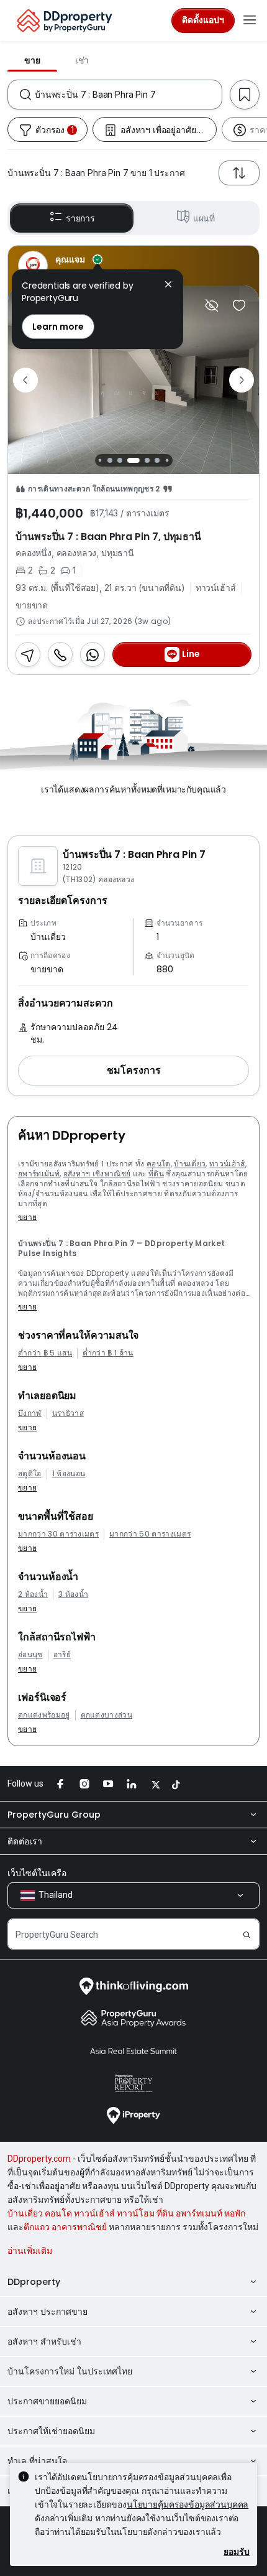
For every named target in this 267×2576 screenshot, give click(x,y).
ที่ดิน (156, 1174)
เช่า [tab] (82, 60)
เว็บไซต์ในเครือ (37, 1873)
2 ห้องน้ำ (33, 1594)
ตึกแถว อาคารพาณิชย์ (65, 2227)
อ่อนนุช (30, 1655)
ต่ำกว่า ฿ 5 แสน (45, 1353)
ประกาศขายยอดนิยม (47, 2401)
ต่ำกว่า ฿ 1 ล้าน (108, 1353)
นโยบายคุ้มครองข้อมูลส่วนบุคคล (188, 2504)
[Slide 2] (110, 460)
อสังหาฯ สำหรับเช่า (44, 2341)
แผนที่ (204, 218)
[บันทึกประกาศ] (239, 305)
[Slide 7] (167, 461)
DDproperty (34, 2282)
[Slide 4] (133, 460)
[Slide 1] (100, 461)
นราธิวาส (68, 1413)
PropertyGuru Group (54, 1815)
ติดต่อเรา (25, 1841)
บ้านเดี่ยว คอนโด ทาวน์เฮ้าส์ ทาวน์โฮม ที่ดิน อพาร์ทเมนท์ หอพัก (126, 2213)
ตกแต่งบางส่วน (107, 1715)
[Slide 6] (157, 460)
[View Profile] (133, 266)
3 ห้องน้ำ (73, 1594)
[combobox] (128, 95)
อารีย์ (62, 1655)
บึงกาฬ (30, 1413)
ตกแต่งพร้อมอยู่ (44, 1715)
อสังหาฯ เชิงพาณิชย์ (97, 1174)
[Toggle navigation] (250, 21)
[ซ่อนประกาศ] (212, 305)
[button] (133, 1071)
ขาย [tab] (32, 60)
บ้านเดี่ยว (190, 1164)
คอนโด (159, 1164)
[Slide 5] (147, 460)
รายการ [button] (80, 218)
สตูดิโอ (30, 1474)
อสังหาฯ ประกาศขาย (48, 2312)
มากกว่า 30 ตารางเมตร (58, 1534)
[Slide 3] (120, 460)
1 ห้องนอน (69, 1474)
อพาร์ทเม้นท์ (39, 1174)
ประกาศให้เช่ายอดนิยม (51, 2431)
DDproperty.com (39, 2159)
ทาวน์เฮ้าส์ (227, 1164)
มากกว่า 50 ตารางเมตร (150, 1534)
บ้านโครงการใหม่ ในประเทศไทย (70, 2371)
